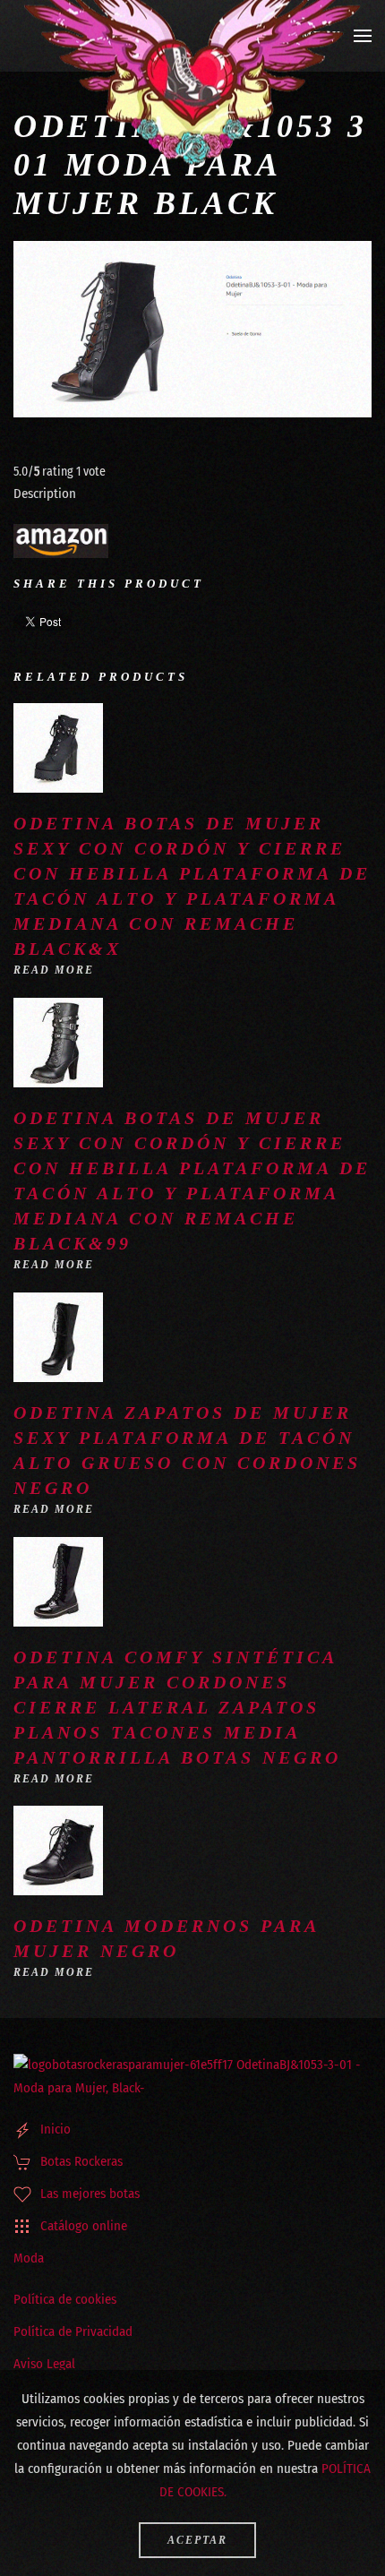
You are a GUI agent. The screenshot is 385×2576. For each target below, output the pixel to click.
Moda (29, 2258)
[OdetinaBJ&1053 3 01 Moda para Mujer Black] (192, 330)
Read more (54, 970)
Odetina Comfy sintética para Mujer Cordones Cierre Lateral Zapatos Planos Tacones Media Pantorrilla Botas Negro (177, 1707)
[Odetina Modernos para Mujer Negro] (58, 1850)
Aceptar (197, 2540)
